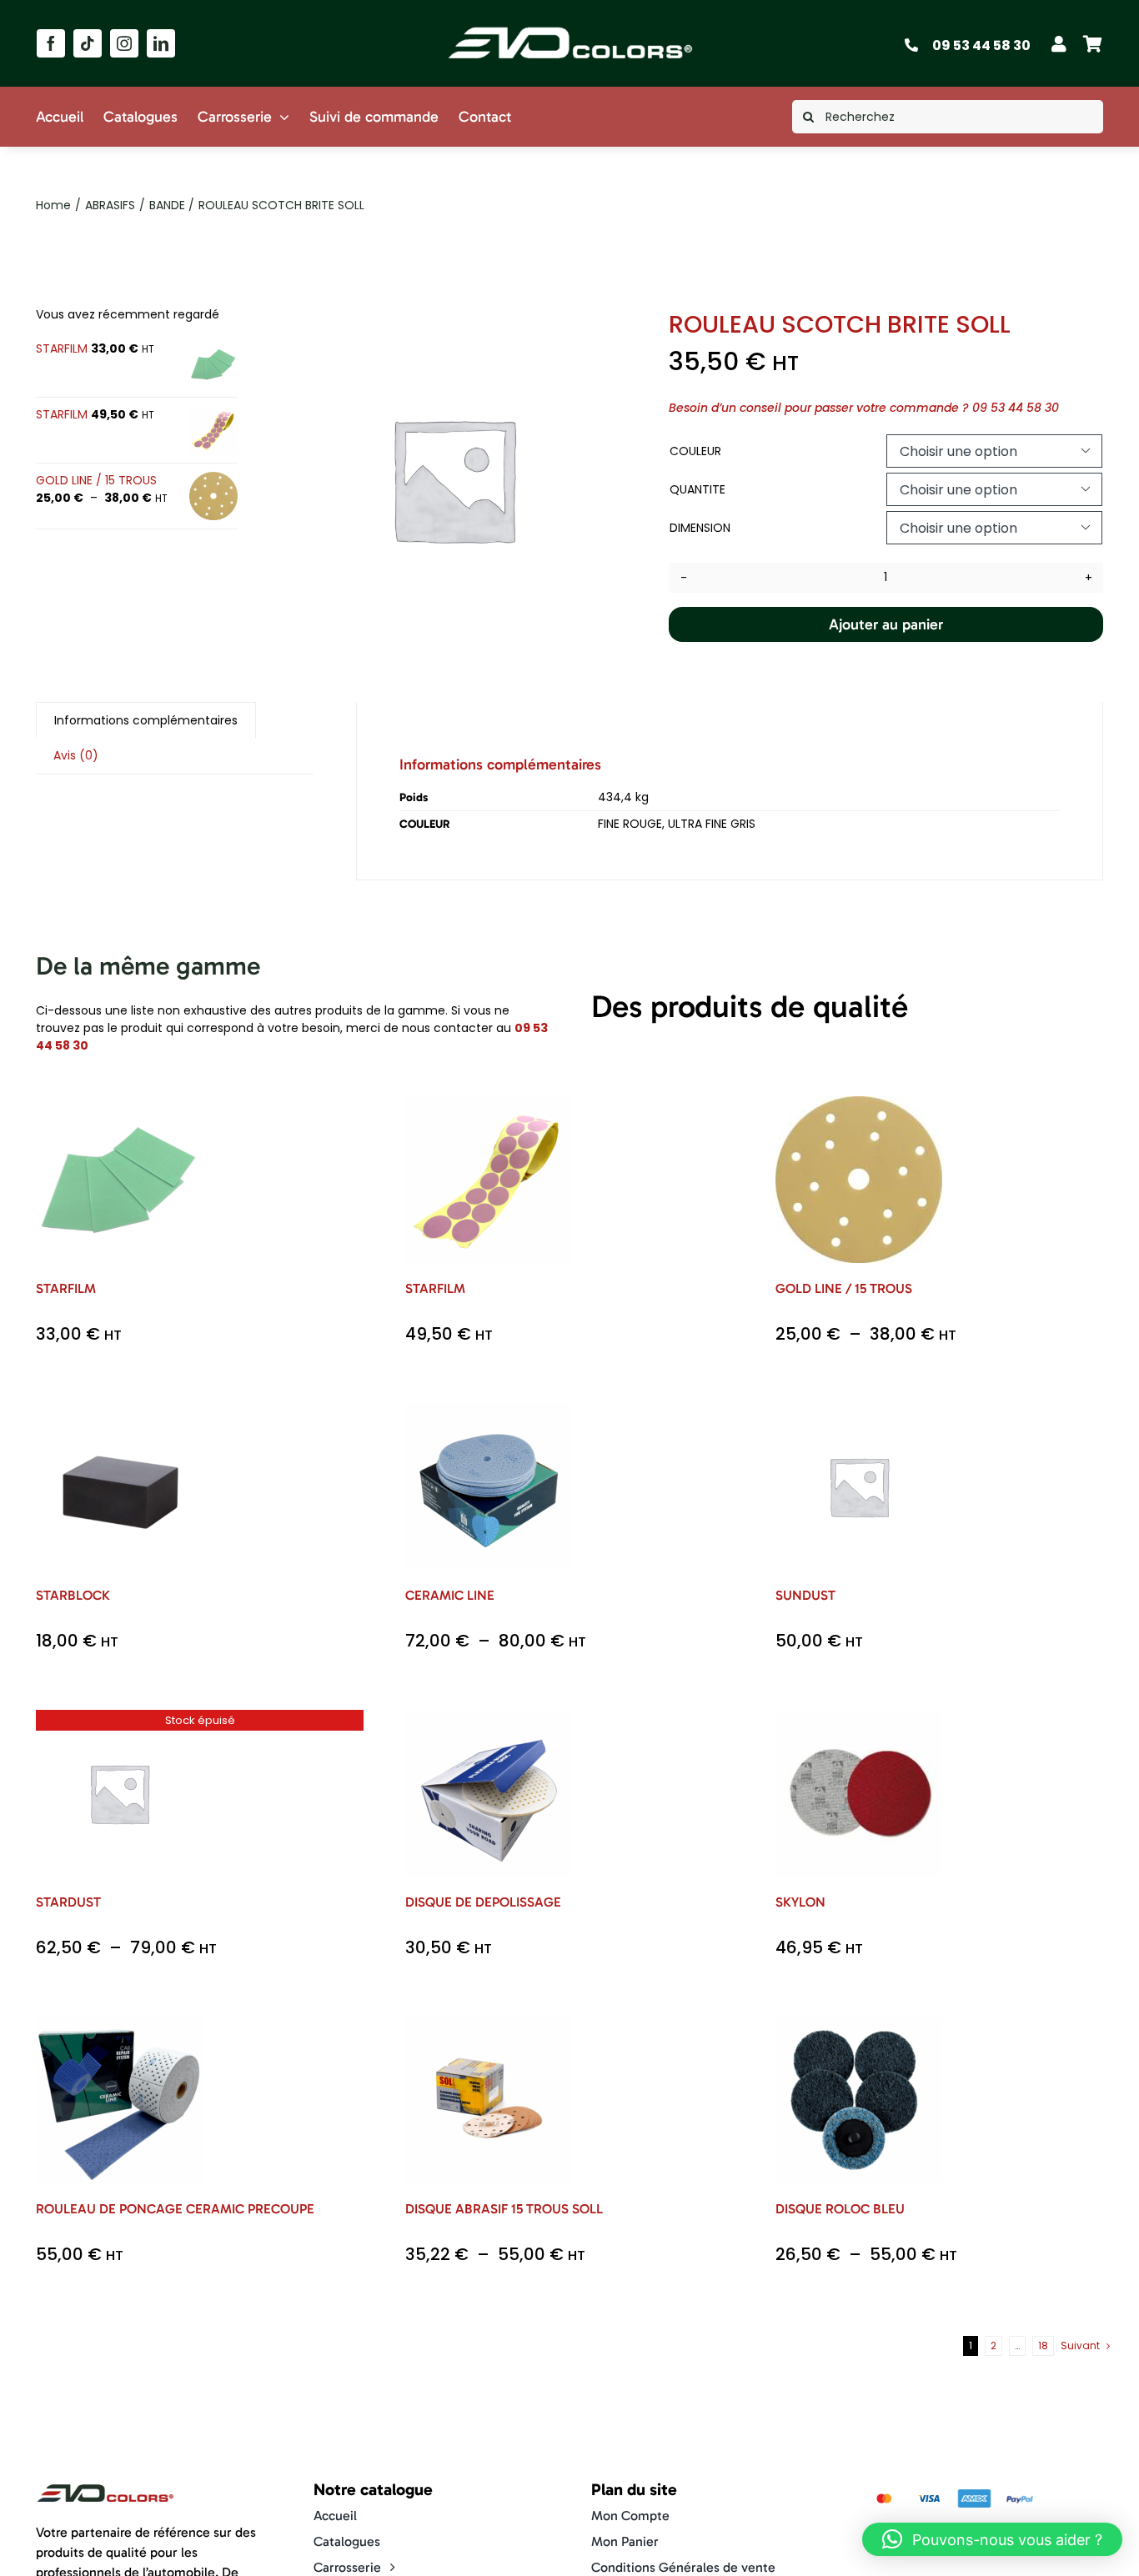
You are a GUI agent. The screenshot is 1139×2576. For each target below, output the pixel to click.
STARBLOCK (73, 1595)
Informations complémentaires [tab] (146, 720)
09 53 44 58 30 (981, 45)
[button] (992, 2539)
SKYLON (800, 1902)
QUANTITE (697, 489)
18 (1043, 2345)
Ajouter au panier (886, 624)
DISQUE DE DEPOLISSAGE (483, 1902)
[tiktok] (88, 43)
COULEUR (695, 451)
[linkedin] (161, 43)
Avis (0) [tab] (76, 755)
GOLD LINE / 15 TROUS (844, 1288)
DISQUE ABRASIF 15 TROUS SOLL (504, 2209)
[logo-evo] (570, 27)
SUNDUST (805, 1595)
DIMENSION (700, 528)
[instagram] (124, 43)
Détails (132, 1191)
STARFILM (66, 1288)
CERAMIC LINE (450, 1595)
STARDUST (68, 1902)
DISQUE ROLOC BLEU (840, 2209)
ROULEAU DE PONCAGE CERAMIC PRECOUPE (175, 2209)
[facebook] (51, 43)
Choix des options (119, 1173)
